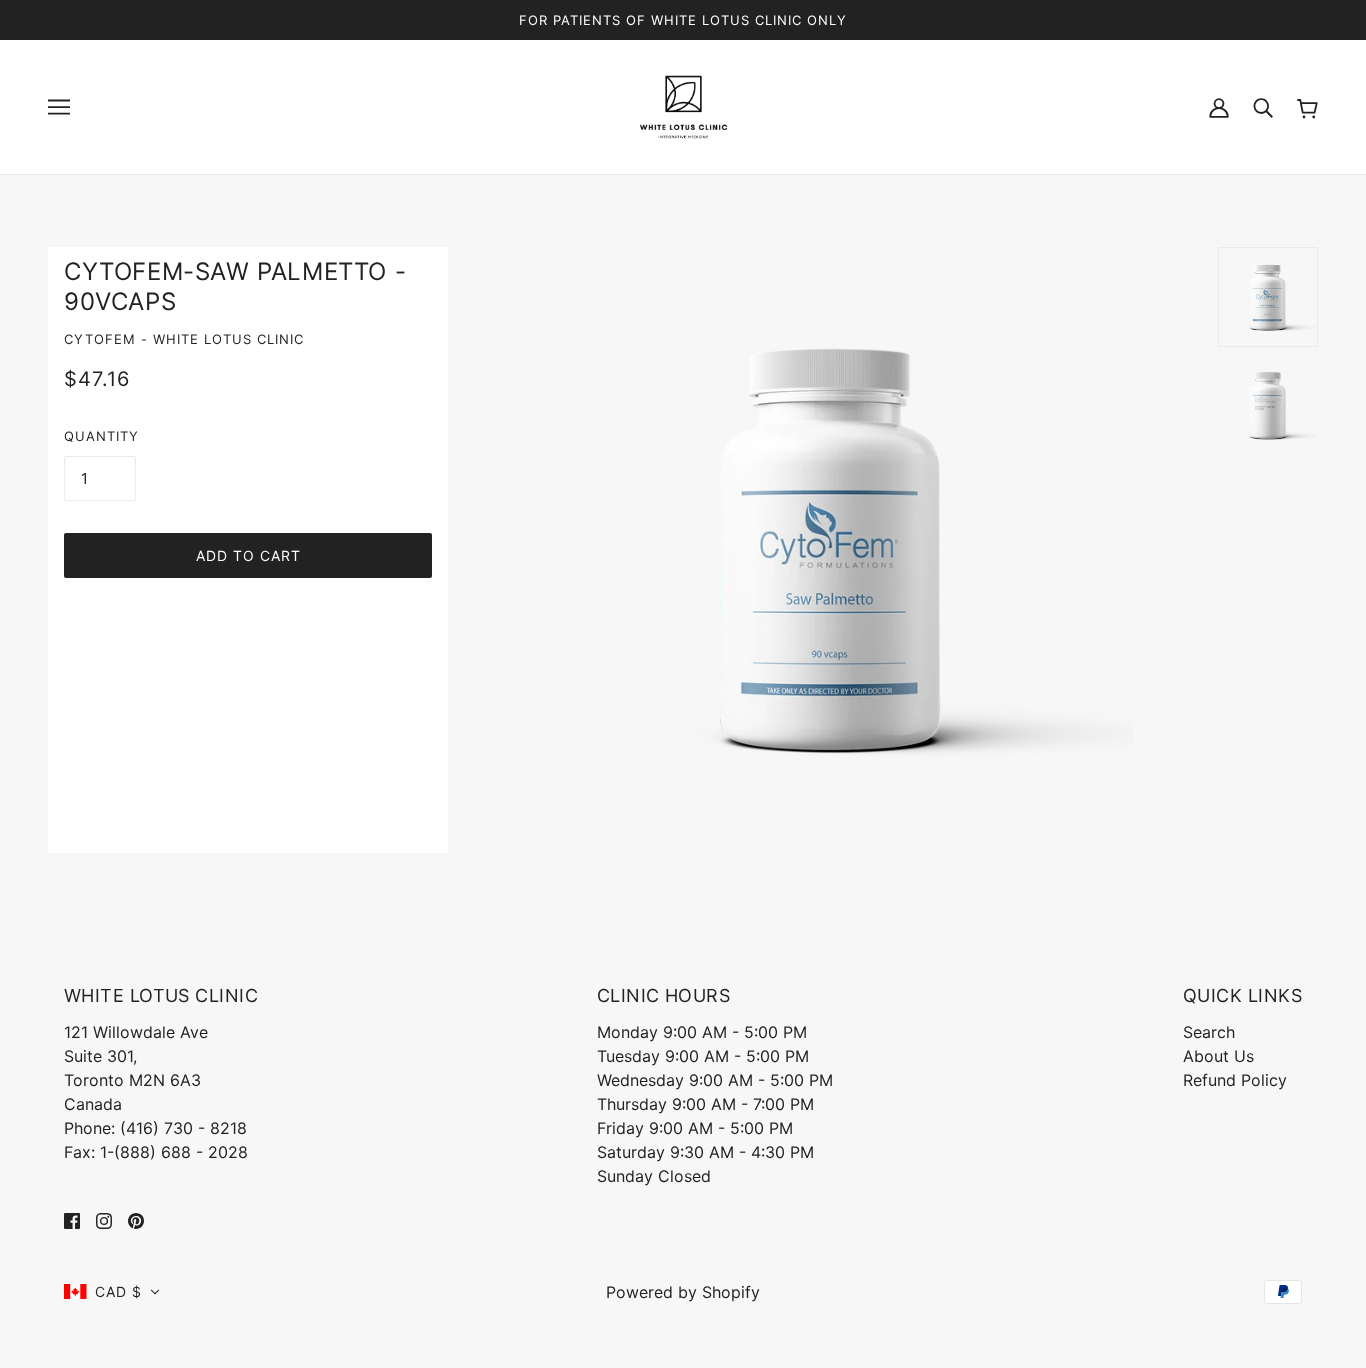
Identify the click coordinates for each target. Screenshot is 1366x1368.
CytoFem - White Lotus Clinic (184, 339)
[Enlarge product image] (833, 547)
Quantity (101, 436)
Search (1209, 1032)
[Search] (1263, 107)
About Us (1218, 1056)
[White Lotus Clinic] (683, 105)
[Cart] (1307, 106)
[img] (72, 1220)
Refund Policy (1235, 1080)
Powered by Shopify (683, 1292)
